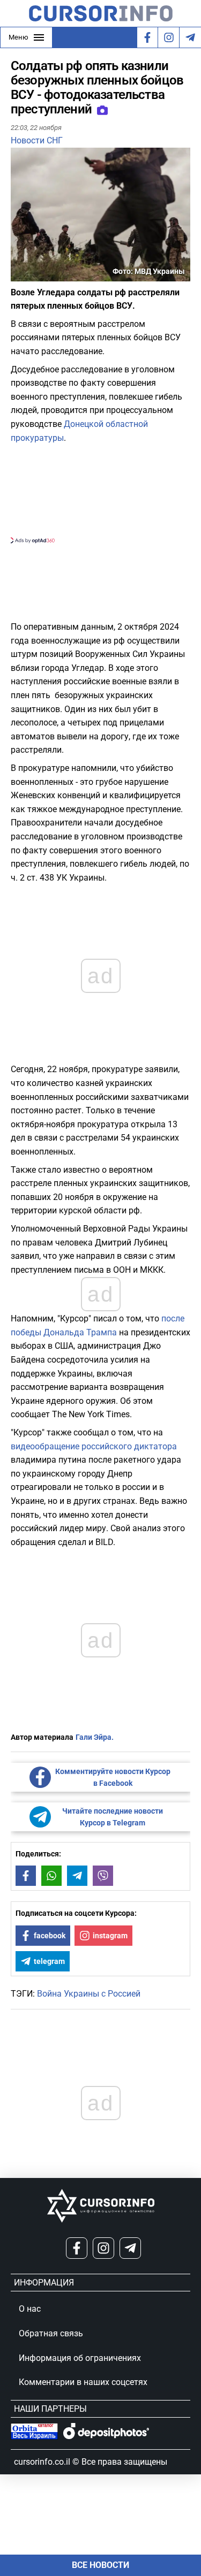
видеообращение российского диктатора (94, 1446)
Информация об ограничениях (80, 2358)
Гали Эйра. (95, 1737)
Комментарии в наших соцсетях (83, 2382)
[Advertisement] (100, 492)
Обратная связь (51, 2333)
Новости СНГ (37, 140)
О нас (30, 2309)
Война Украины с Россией (89, 1994)
